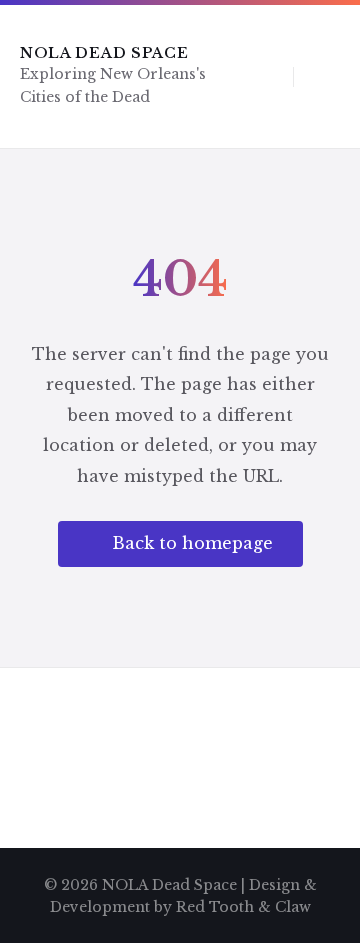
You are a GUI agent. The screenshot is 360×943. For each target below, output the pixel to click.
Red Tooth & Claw (243, 907)
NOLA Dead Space (104, 53)
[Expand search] (263, 76)
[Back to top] (315, 869)
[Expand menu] (326, 76)
